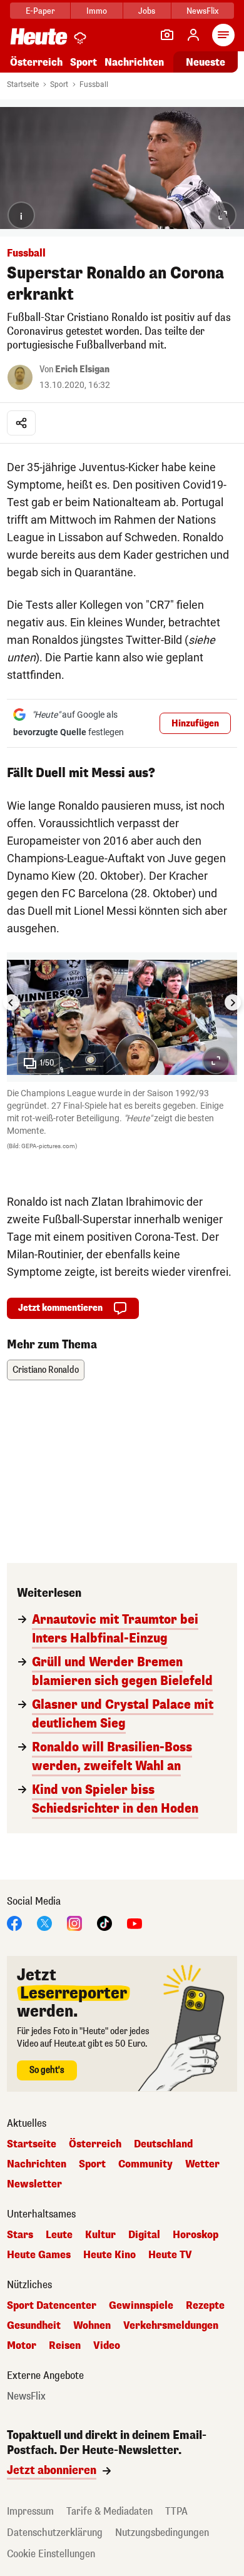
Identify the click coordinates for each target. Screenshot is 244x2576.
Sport (84, 62)
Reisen (65, 2346)
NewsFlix (202, 11)
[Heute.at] (39, 36)
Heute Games (39, 2255)
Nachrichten (37, 2164)
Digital (144, 2235)
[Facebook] (14, 1923)
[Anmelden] (193, 35)
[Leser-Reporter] (167, 35)
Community (145, 2164)
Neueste (206, 62)
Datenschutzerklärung (55, 2533)
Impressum (30, 2511)
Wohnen (92, 2326)
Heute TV (170, 2255)
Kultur (100, 2235)
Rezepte (205, 2306)
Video (107, 2346)
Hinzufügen (195, 724)
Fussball (94, 84)
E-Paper (40, 11)
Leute (59, 2235)
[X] (44, 1923)
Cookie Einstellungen (51, 2554)
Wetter (202, 2164)
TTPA (176, 2511)
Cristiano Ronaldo (46, 1370)
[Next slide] (233, 1002)
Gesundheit (34, 2326)
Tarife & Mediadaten (109, 2511)
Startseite (23, 84)
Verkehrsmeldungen (171, 2326)
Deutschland (163, 2144)
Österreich (36, 62)
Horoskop (196, 2235)
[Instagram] (74, 1923)
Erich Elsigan (82, 369)
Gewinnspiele (141, 2306)
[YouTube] (135, 1923)
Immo (97, 11)
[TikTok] (104, 1923)
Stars (20, 2235)
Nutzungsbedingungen (162, 2533)
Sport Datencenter (52, 2306)
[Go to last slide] (11, 1002)
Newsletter (34, 2184)
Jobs (147, 11)
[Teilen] (21, 423)
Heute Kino (109, 2255)
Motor (22, 2346)
